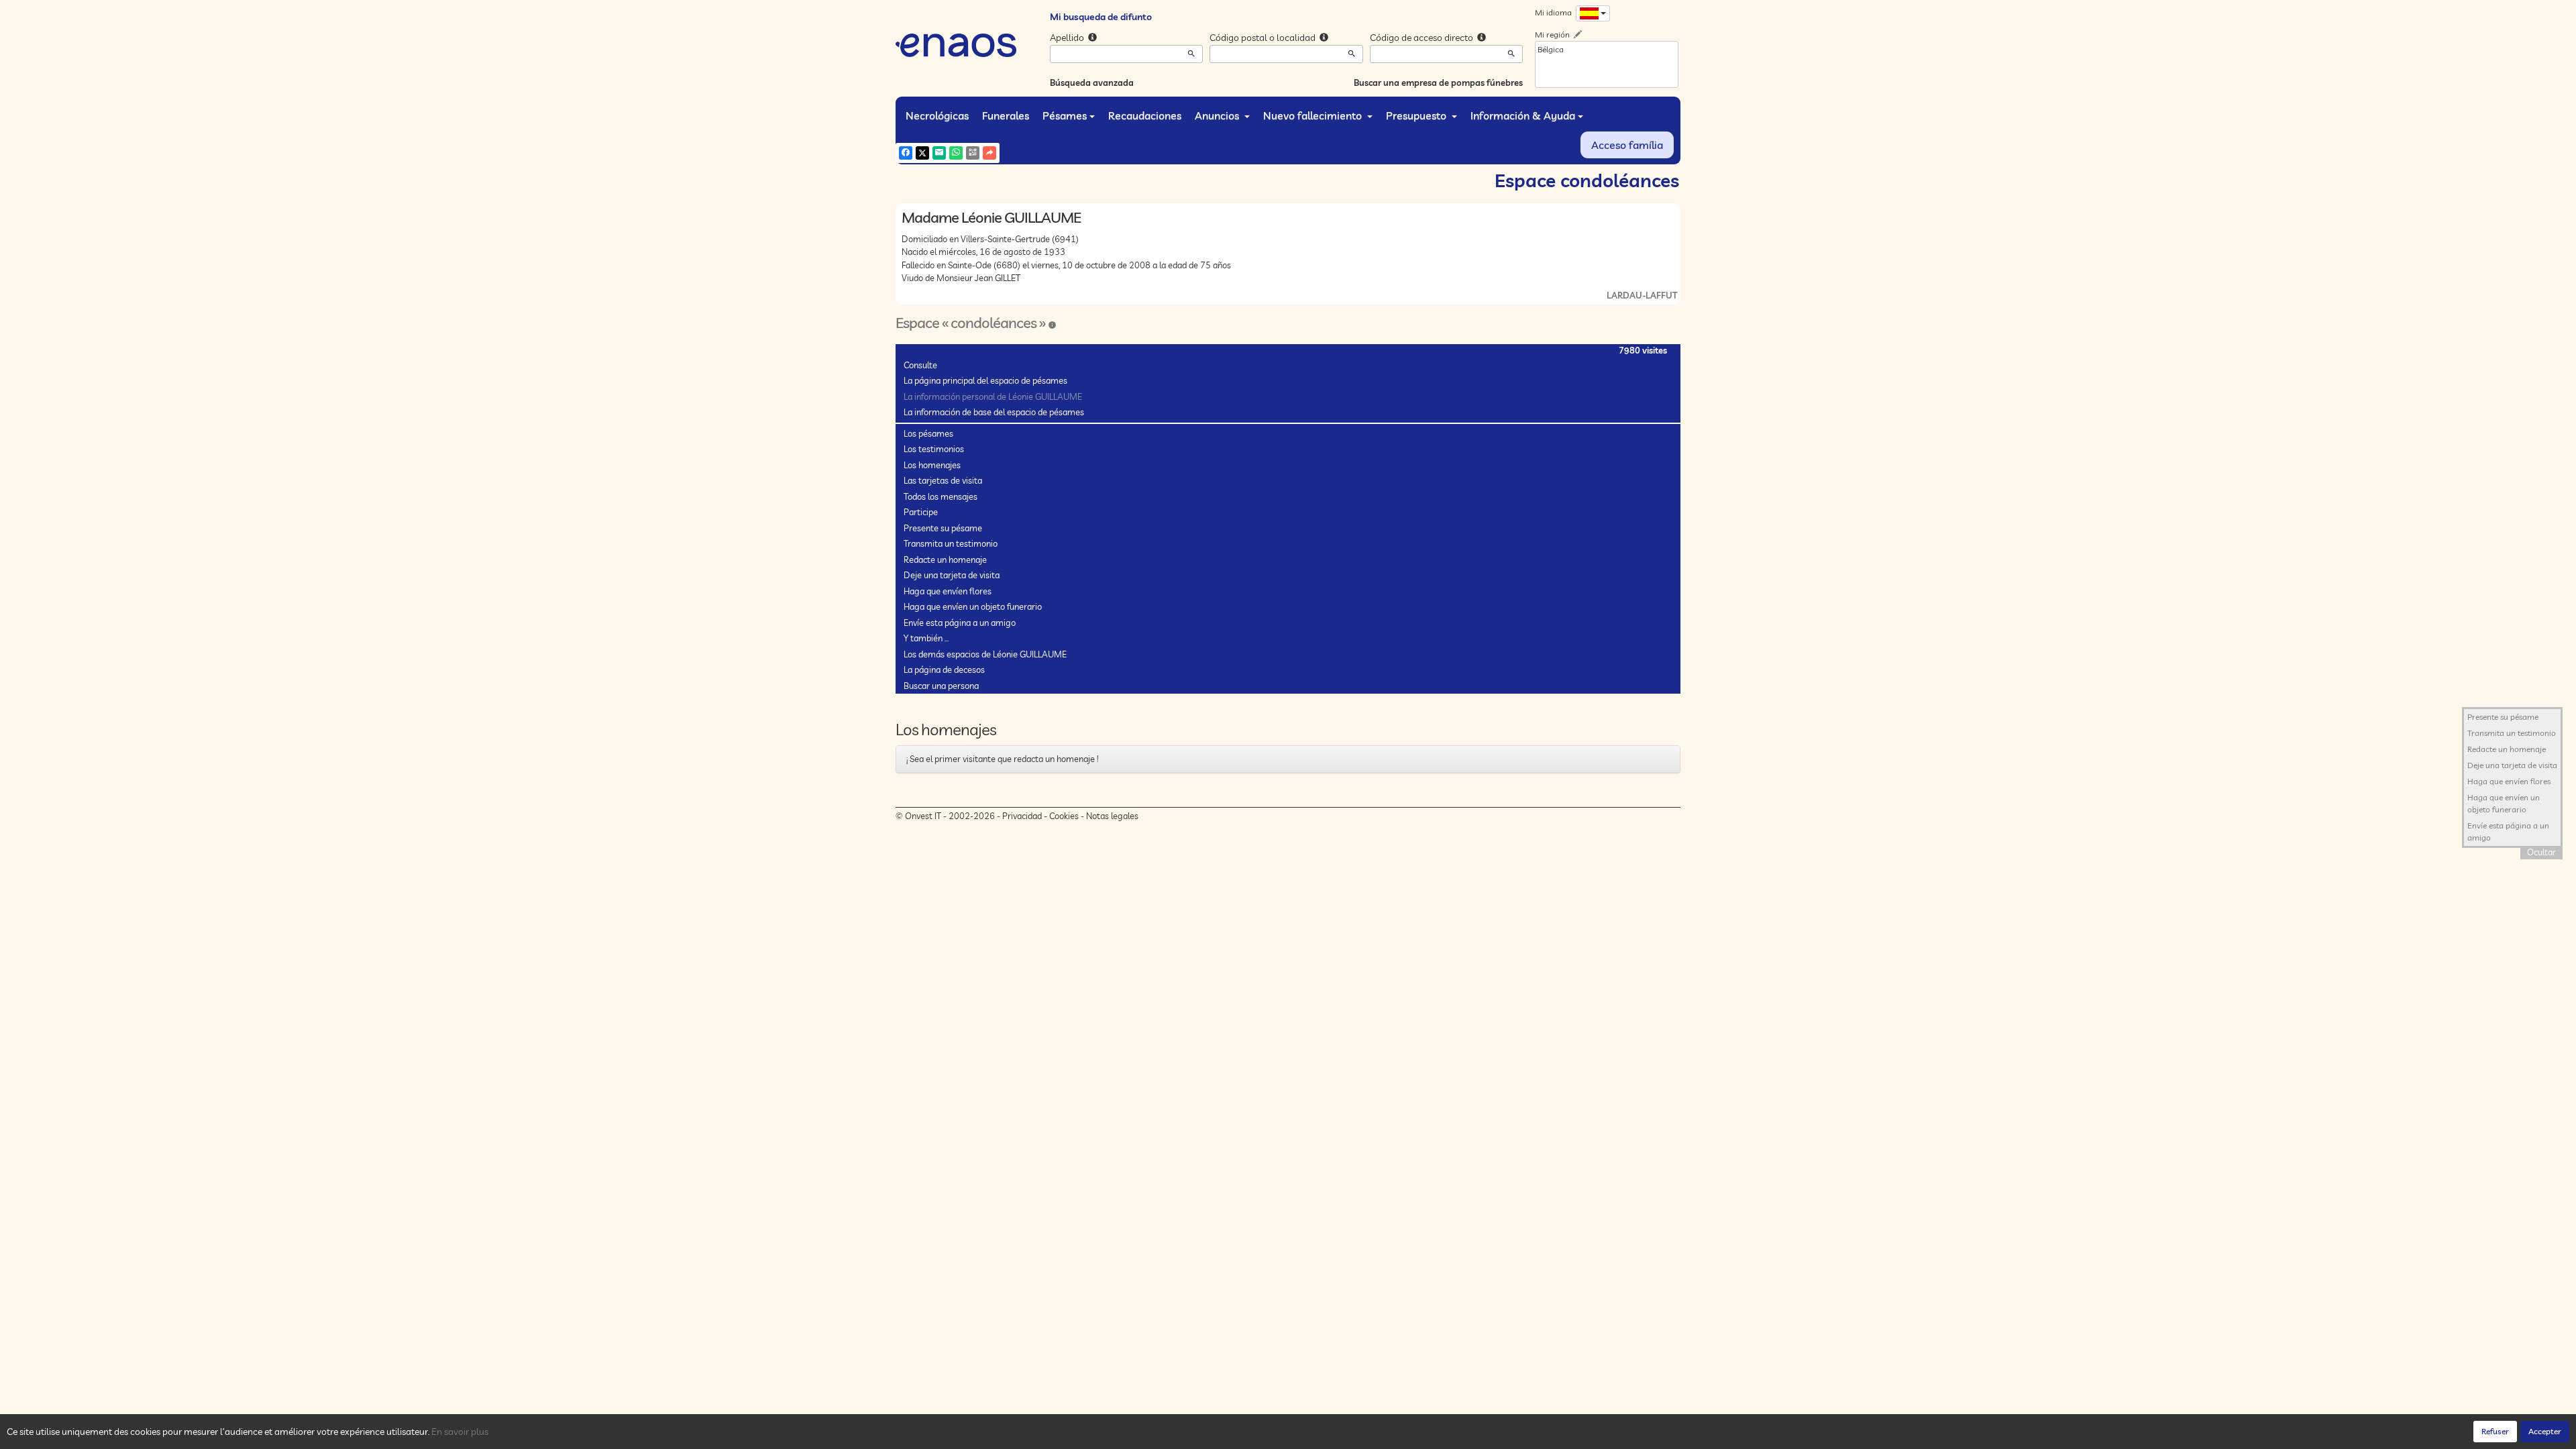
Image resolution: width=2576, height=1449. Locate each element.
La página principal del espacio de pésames (985, 380)
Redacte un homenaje (945, 559)
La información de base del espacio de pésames (994, 412)
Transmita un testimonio (951, 543)
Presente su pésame (943, 528)
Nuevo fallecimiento (1314, 115)
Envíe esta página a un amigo (960, 623)
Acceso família (1627, 145)
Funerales (1006, 115)
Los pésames (928, 433)
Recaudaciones (1145, 115)
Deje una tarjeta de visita (952, 575)
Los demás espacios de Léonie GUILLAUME (985, 654)
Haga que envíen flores (948, 591)
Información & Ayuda (1523, 115)
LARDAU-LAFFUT (1642, 295)
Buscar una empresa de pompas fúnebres (1438, 83)
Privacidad (1022, 816)
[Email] (939, 153)
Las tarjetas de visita (943, 480)
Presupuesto (1417, 115)
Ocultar (2541, 852)
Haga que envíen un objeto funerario (973, 606)
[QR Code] (973, 153)
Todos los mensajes (941, 496)
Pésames (1065, 115)
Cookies (1064, 816)
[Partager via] (989, 153)
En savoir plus (460, 1432)
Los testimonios (934, 449)
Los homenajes (932, 465)
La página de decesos (944, 669)
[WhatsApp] (956, 153)
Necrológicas (937, 115)
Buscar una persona (941, 686)
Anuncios (1218, 115)
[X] (922, 153)
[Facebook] (906, 153)
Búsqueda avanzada (1092, 83)
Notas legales (1112, 816)
